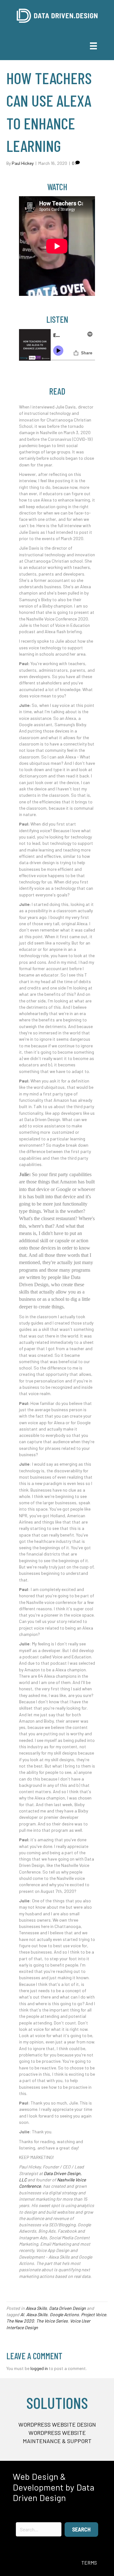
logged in (39, 2368)
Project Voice (94, 2314)
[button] (81, 2529)
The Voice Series (52, 2321)
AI (22, 2314)
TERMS (89, 2563)
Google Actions (64, 2314)
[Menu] (93, 46)
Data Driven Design (67, 2308)
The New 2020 (20, 2321)
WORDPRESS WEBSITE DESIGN (57, 2424)
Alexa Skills (36, 2308)
